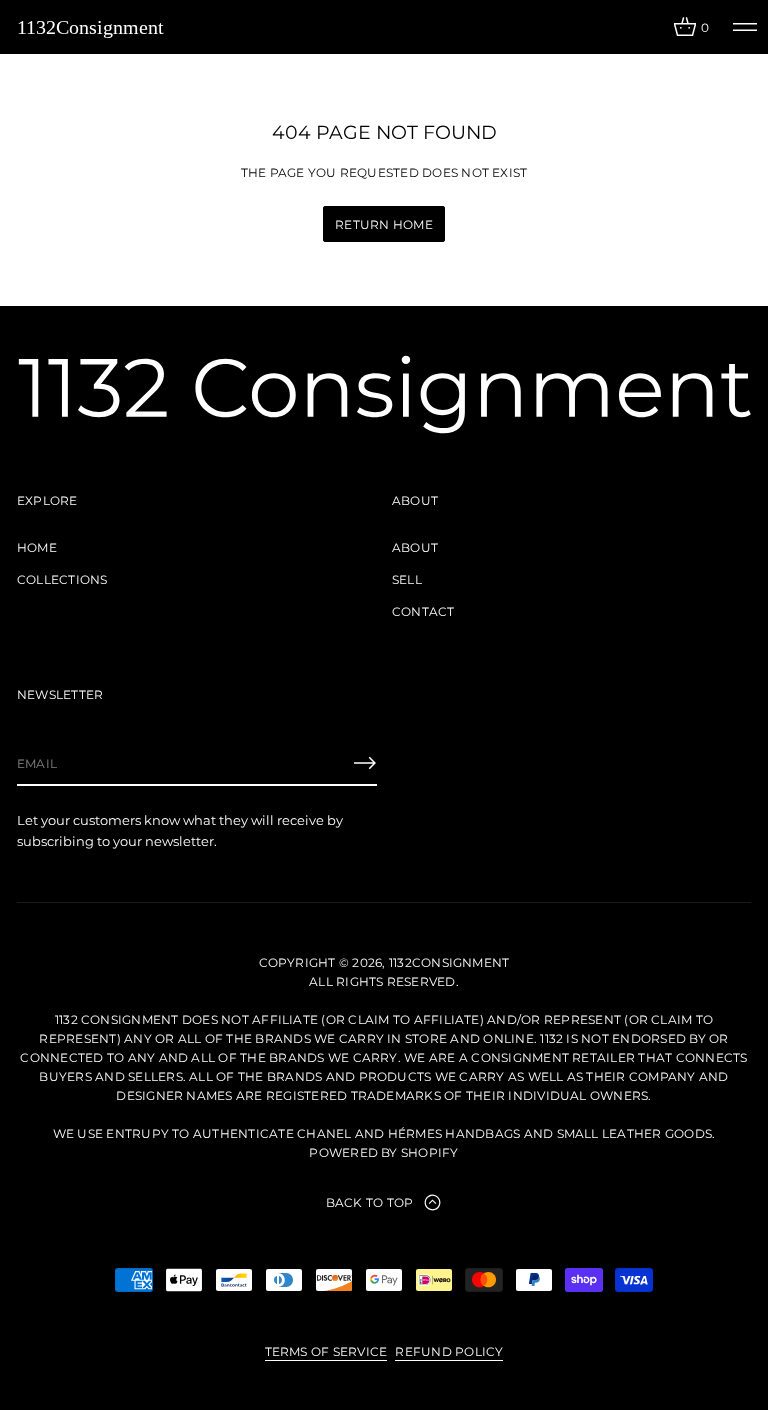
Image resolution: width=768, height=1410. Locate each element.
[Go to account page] (651, 31)
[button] (691, 27)
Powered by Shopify (383, 1152)
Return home (384, 224)
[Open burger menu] (745, 27)
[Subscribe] (365, 763)
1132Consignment (90, 27)
